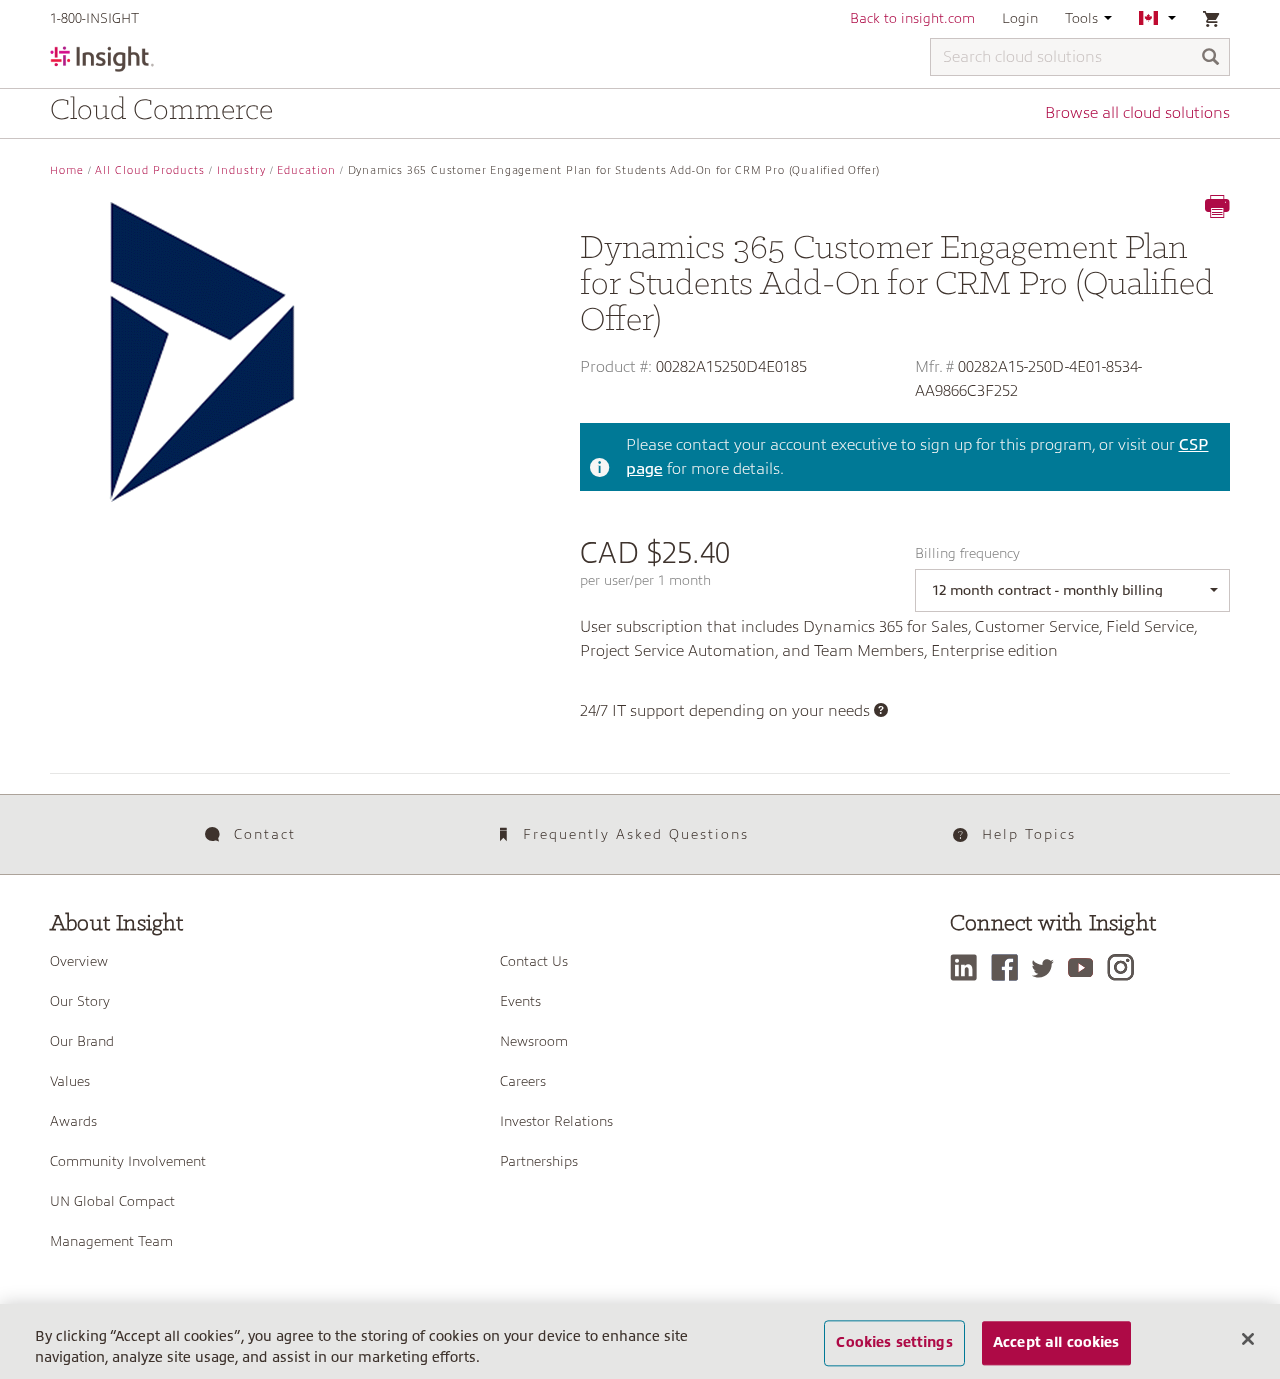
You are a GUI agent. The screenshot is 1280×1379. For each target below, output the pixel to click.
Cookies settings (894, 1343)
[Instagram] (1125, 967)
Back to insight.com (912, 18)
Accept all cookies (1056, 1343)
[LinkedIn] (968, 967)
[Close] (1248, 1339)
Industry (241, 170)
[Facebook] (1009, 967)
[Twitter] (1048, 967)
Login (1020, 18)
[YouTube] (1085, 967)
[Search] (1211, 58)
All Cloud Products (150, 170)
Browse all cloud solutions (1137, 113)
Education (306, 170)
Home (67, 170)
